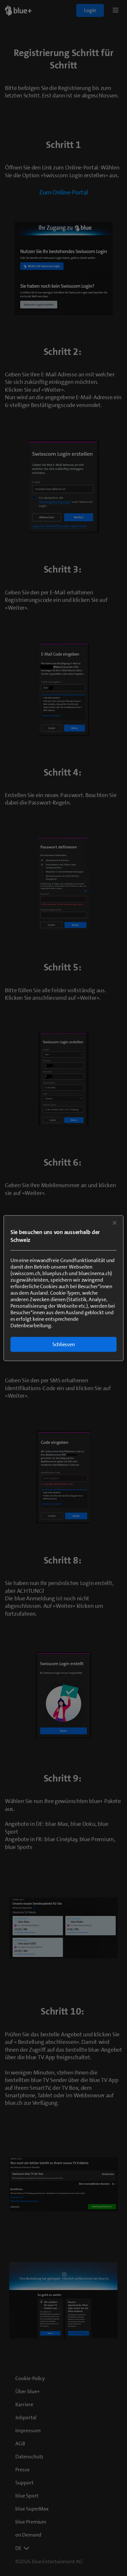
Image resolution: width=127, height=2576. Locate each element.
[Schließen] (115, 1223)
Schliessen (64, 1344)
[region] (64, 1288)
